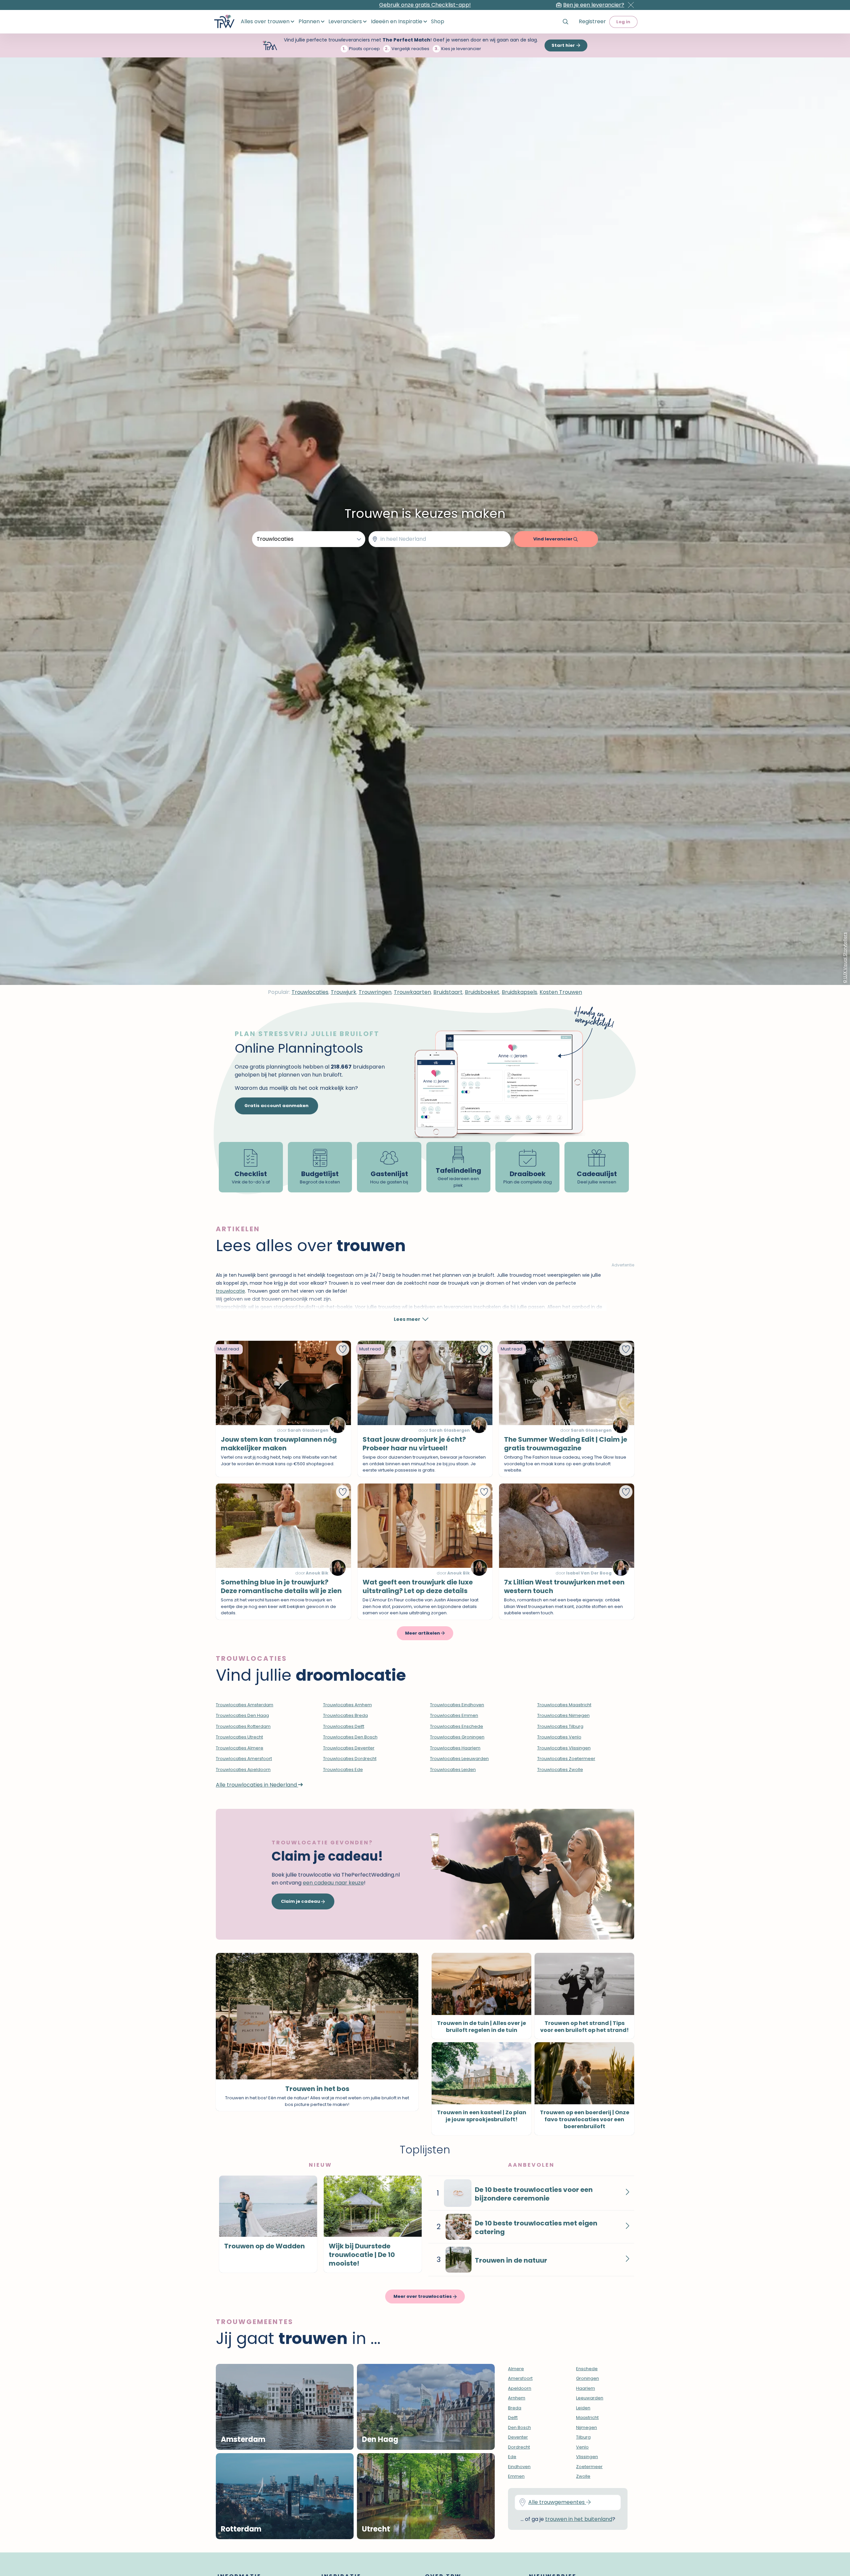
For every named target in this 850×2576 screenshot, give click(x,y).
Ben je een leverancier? (594, 5)
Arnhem (517, 2398)
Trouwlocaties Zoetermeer (566, 1759)
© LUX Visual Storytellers (845, 958)
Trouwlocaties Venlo (559, 1737)
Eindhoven (519, 2467)
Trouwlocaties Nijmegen (563, 1715)
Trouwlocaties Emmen (454, 1715)
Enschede (587, 2369)
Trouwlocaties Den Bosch (350, 1737)
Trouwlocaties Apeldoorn (243, 1770)
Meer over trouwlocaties (423, 2296)
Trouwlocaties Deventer (349, 1748)
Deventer (518, 2437)
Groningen (588, 2378)
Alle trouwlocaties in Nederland (257, 1785)
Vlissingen (587, 2457)
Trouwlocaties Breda (345, 1715)
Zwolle (583, 2476)
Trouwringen (375, 992)
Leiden (583, 2408)
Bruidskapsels (519, 992)
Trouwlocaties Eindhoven (457, 1705)
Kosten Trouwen (561, 992)
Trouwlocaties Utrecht (239, 1737)
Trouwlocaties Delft (344, 1726)
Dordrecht (519, 2447)
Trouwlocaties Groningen (457, 1737)
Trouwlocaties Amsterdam (245, 1705)
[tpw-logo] (224, 22)
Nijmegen (587, 2427)
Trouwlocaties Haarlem (455, 1748)
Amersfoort (520, 2378)
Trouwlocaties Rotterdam (243, 1726)
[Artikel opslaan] (343, 1349)
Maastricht (587, 2417)
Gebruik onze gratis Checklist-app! (425, 5)
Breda (515, 2408)
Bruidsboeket (482, 992)
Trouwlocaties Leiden (453, 1770)
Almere (516, 2369)
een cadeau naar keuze (333, 1883)
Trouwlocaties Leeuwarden (459, 1759)
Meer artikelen (423, 1633)
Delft (513, 2417)
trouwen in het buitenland (579, 2519)
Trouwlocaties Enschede (457, 1726)
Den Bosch (519, 2427)
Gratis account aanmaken (276, 1106)
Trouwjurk (343, 992)
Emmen (516, 2476)
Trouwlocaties (310, 992)
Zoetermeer (589, 2467)
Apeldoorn (520, 2388)
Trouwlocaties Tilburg (560, 1726)
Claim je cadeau (301, 1901)
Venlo (582, 2447)
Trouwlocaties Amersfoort (244, 1759)
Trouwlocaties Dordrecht (350, 1759)
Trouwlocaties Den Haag (242, 1715)
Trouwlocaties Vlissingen (564, 1748)
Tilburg (583, 2437)
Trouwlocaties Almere (240, 1748)
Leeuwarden (590, 2398)
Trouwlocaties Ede (343, 1770)
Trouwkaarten (412, 992)
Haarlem (586, 2388)
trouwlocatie (230, 1291)
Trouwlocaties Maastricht (564, 1705)
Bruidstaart (448, 992)
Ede (512, 2457)
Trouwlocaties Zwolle (560, 1770)
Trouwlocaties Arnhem (347, 1705)
